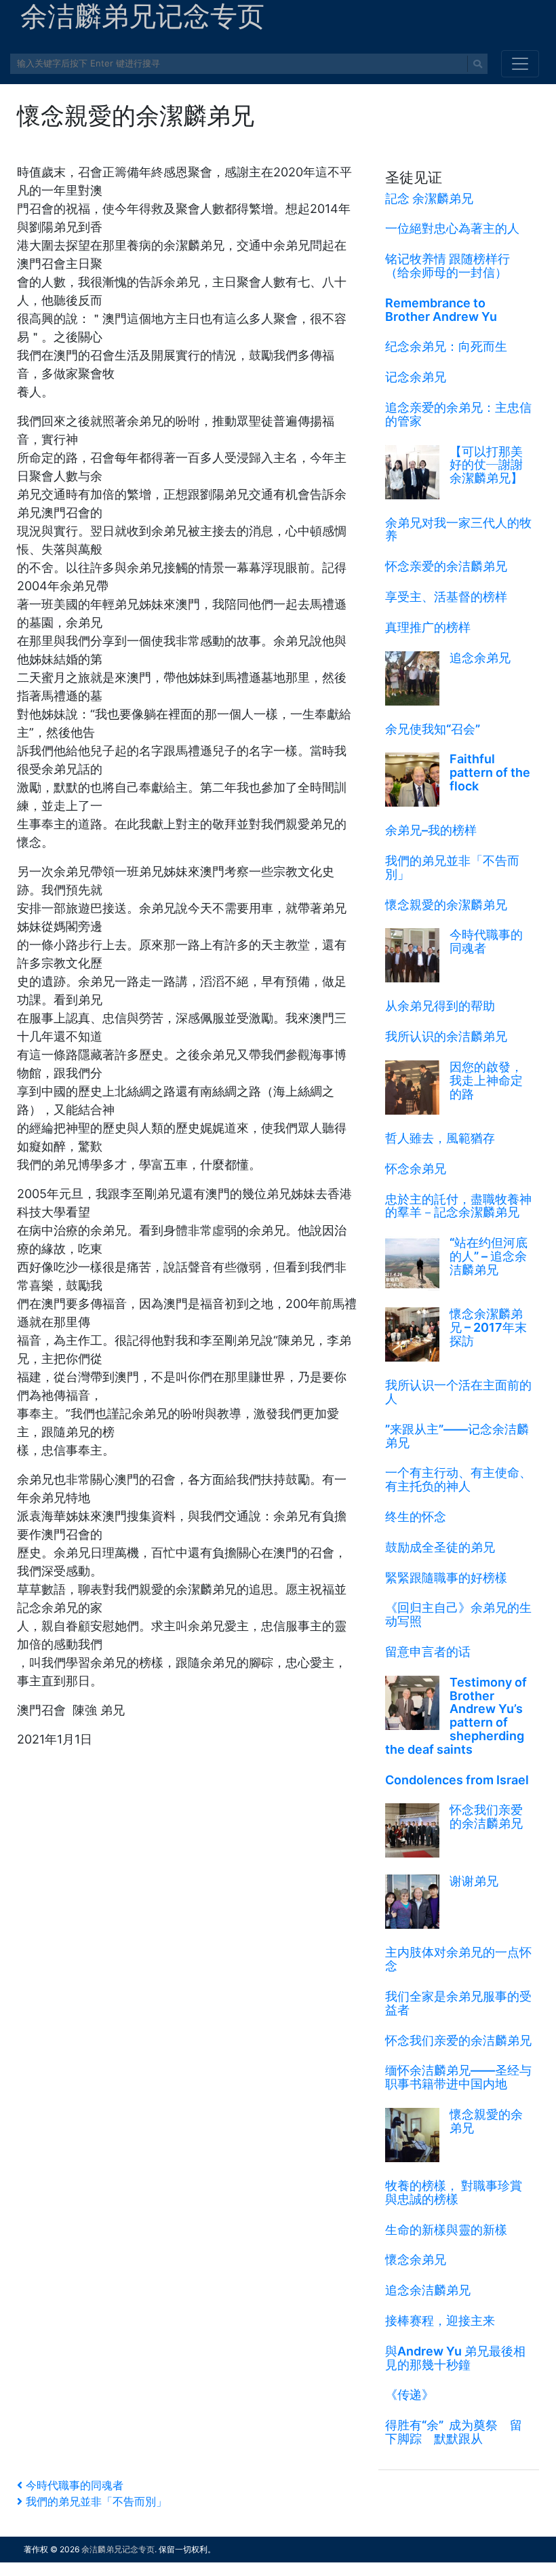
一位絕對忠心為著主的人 (452, 228)
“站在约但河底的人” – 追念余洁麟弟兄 (489, 1256)
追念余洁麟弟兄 (428, 2290)
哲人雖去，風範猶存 (440, 1138)
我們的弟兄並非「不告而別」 (452, 867)
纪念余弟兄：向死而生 (446, 346)
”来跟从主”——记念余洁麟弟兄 (457, 1436)
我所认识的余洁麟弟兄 (446, 1036)
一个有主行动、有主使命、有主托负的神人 (458, 1479)
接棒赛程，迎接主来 (440, 2321)
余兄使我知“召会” (433, 729)
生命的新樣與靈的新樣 (446, 2230)
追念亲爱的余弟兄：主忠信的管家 (458, 414)
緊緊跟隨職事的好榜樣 (446, 1578)
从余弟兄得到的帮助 (440, 1006)
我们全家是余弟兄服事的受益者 (458, 2003)
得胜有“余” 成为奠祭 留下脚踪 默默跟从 (454, 2432)
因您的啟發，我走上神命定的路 (486, 1080)
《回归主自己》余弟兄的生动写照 (458, 1614)
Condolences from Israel (457, 1780)
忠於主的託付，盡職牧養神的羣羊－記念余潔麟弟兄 (458, 1206)
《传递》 (410, 2395)
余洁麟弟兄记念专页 (118, 2549)
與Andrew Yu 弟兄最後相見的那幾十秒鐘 (455, 2358)
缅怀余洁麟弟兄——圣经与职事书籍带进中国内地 (458, 2077)
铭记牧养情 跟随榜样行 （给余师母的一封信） (448, 266)
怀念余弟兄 (416, 1169)
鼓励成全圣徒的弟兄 (440, 1547)
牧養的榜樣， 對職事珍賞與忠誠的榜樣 (454, 2192)
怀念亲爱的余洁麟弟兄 (446, 566)
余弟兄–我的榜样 (431, 830)
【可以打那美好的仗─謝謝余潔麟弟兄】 (486, 465)
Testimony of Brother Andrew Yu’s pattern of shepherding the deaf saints (456, 1716)
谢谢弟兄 (474, 1881)
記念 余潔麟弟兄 (429, 198)
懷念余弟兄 (416, 2260)
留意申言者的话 (428, 1652)
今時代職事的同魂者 (486, 941)
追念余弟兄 (480, 658)
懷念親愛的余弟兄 (486, 2121)
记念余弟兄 (416, 377)
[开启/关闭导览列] (520, 64)
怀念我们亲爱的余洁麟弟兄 (486, 1816)
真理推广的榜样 (428, 627)
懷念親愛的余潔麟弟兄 (446, 905)
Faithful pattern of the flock (490, 772)
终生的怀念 (416, 1517)
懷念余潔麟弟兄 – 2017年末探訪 (488, 1327)
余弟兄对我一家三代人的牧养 (458, 530)
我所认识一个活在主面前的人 (458, 1392)
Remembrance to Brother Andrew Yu (441, 310)
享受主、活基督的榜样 (446, 597)
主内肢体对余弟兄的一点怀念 (458, 1959)
